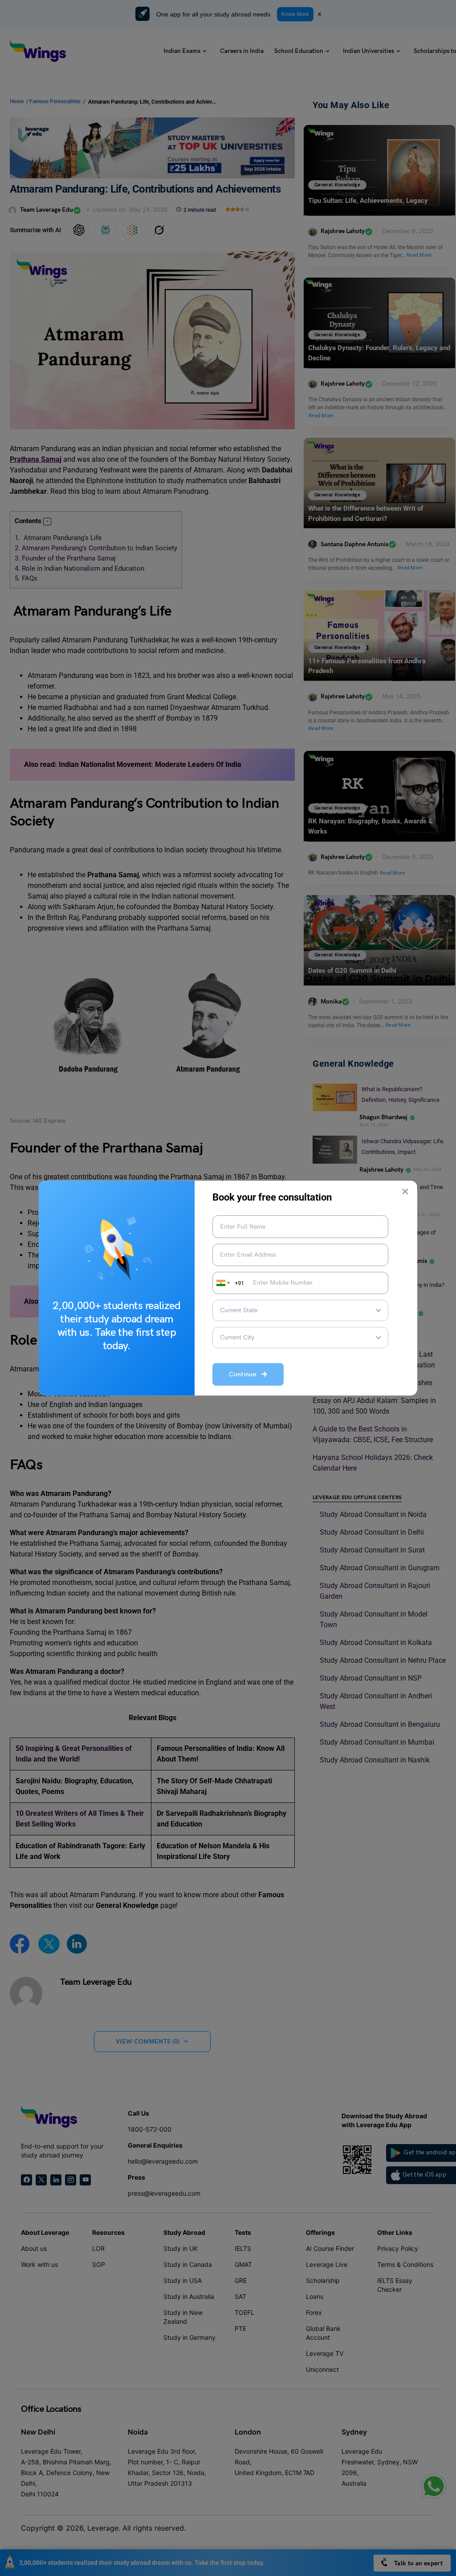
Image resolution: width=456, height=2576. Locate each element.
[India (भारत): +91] (222, 1283)
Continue (245, 1375)
